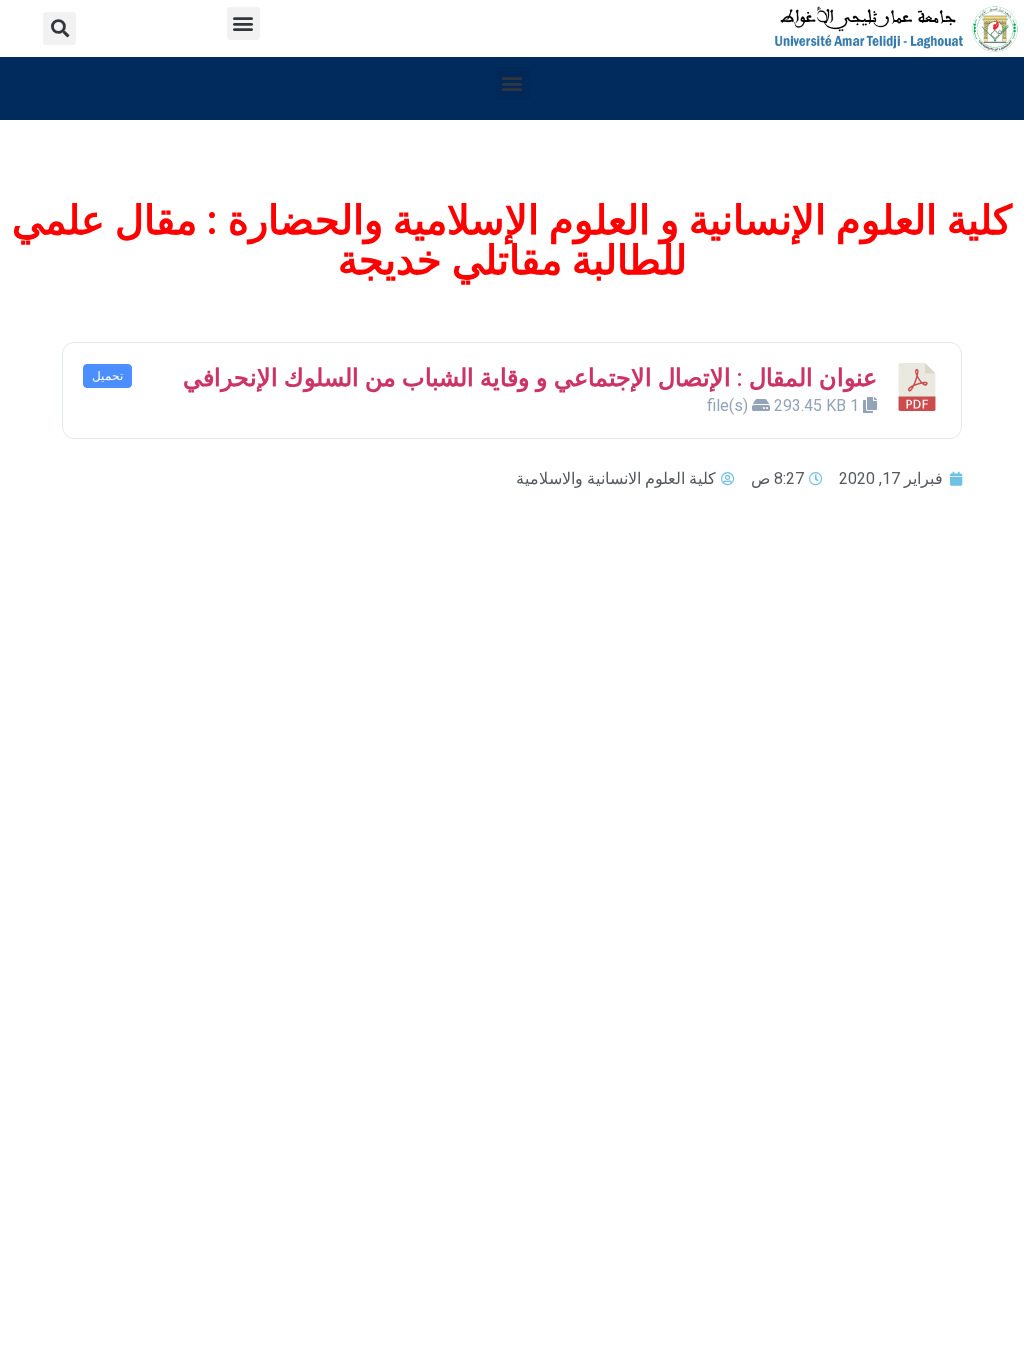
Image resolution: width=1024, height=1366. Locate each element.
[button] (243, 23)
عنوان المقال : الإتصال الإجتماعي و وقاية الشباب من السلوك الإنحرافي (530, 378)
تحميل (107, 376)
